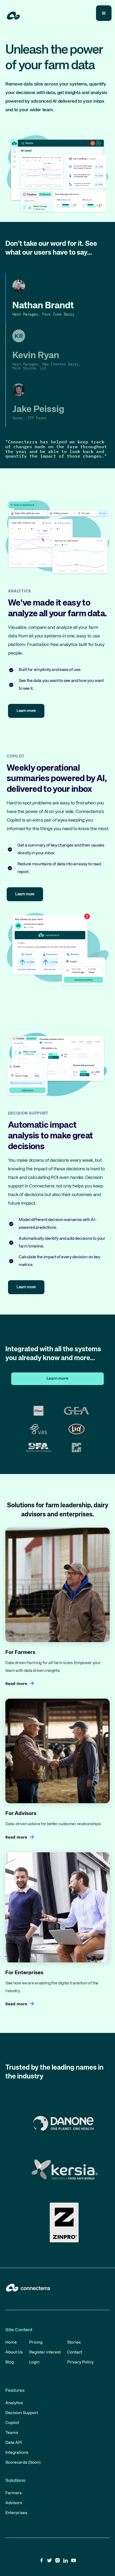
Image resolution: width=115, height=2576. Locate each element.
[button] (104, 13)
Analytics (14, 2403)
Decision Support (22, 2413)
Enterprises (16, 2513)
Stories (74, 2343)
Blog (10, 2362)
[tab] (57, 298)
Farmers (14, 2493)
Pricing (36, 2343)
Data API (14, 2443)
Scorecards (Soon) (23, 2463)
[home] (12, 14)
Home (11, 2343)
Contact (75, 2352)
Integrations (17, 2453)
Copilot (12, 2423)
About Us (14, 2352)
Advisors (14, 2503)
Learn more (57, 1379)
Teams (12, 2433)
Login (34, 2362)
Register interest (45, 2352)
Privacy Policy (80, 2362)
